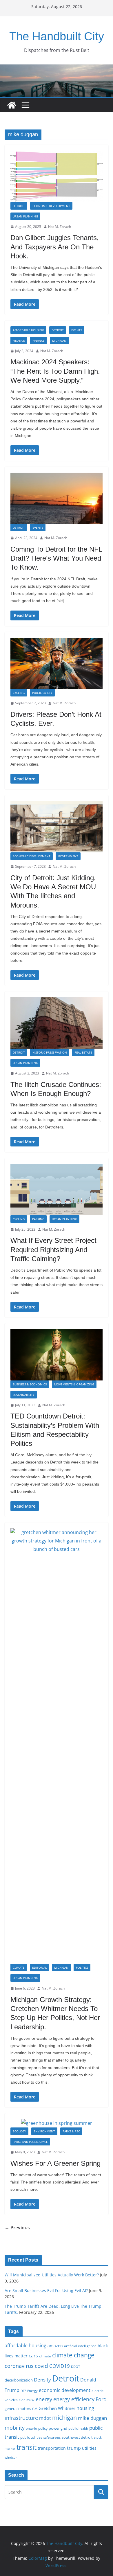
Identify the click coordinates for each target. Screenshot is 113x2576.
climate (45, 2356)
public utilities (31, 2437)
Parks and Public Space (30, 2142)
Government (68, 856)
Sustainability (24, 1395)
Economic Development (51, 206)
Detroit (19, 206)
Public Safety (42, 693)
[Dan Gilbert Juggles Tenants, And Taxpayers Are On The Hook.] (57, 176)
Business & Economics (30, 1384)
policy (43, 2428)
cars (33, 2356)
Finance (19, 341)
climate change (73, 2355)
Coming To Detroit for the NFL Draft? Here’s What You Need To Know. (56, 558)
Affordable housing (28, 330)
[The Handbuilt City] (57, 69)
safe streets (52, 2437)
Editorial (39, 1967)
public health (78, 2428)
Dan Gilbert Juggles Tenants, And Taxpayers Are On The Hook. (55, 247)
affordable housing (25, 2345)
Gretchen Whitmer (57, 2408)
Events (77, 330)
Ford (101, 2399)
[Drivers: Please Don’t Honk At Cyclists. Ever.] (57, 664)
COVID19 (60, 2366)
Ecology (19, 2131)
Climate (19, 1967)
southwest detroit (77, 2437)
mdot (45, 2418)
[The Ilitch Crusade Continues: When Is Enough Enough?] (57, 1023)
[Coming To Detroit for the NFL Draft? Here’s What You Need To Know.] (57, 498)
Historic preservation (50, 1052)
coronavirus (19, 2366)
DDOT (75, 2367)
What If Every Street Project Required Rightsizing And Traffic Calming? (53, 1249)
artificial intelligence (80, 2346)
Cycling (19, 693)
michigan (64, 2417)
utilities (89, 2448)
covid (41, 2366)
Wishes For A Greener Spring (55, 2163)
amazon (55, 2346)
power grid (58, 2428)
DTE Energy (29, 2391)
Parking (38, 1219)
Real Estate (83, 1052)
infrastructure (21, 2418)
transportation (52, 2448)
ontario (31, 2429)
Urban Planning (25, 216)
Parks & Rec (71, 2131)
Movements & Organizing (74, 1384)
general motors (18, 2408)
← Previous (17, 2228)
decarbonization (19, 2380)
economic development (65, 2390)
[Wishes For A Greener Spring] (57, 2123)
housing (85, 2408)
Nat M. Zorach (60, 227)
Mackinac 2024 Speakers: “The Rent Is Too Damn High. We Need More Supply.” (55, 371)
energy (44, 2399)
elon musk (27, 2400)
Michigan (59, 341)
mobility (15, 2428)
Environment (44, 2131)
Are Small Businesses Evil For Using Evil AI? (46, 2290)
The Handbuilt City (57, 36)
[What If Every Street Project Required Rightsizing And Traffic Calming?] (57, 1190)
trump (74, 2448)
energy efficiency (74, 2399)
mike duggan (92, 2418)
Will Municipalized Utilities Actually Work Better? (52, 2275)
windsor (11, 2457)
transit (27, 2447)
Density (42, 2380)
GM (35, 2409)
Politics (82, 1967)
